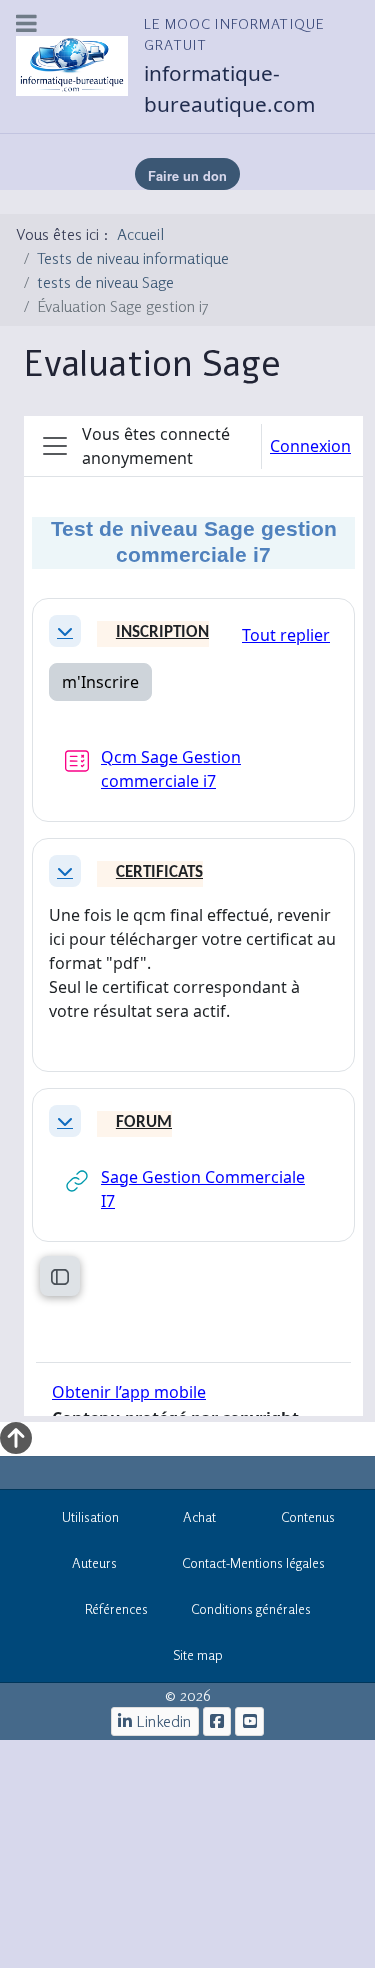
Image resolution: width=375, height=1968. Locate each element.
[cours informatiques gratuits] (249, 1721)
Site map (198, 1655)
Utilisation (90, 1517)
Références (116, 1609)
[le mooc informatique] (217, 1721)
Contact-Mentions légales (253, 1563)
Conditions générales (251, 1609)
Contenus (308, 1517)
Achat (199, 1517)
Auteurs (94, 1563)
